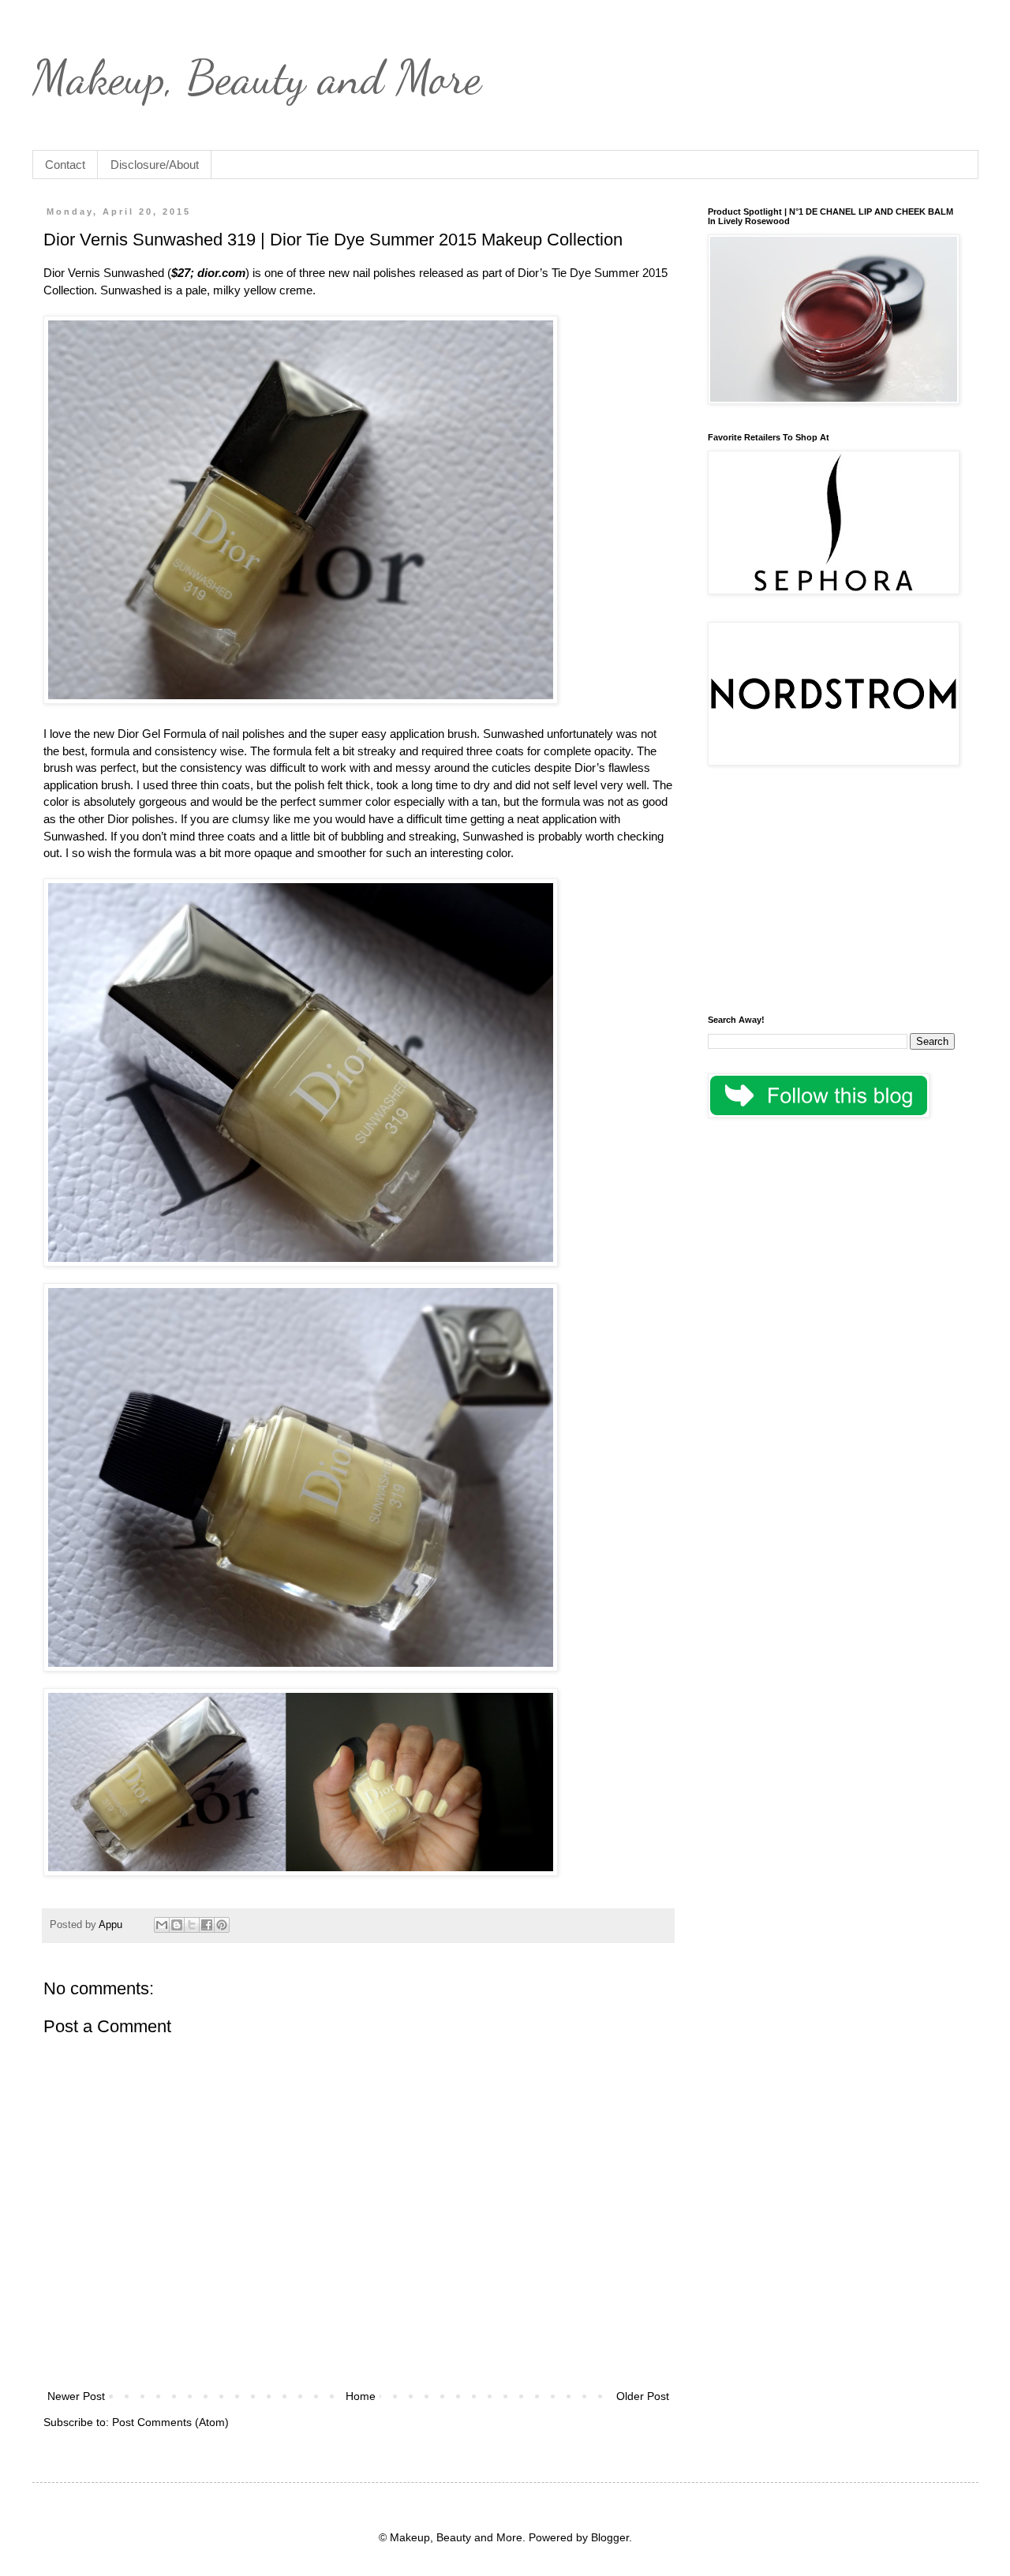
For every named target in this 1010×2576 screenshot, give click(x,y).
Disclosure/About (155, 165)
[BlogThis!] (177, 1925)
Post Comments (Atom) (170, 2422)
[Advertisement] (831, 893)
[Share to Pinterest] (222, 1925)
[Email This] (162, 1925)
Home (361, 2396)
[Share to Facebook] (207, 1925)
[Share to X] (192, 1925)
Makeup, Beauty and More (257, 77)
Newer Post (76, 2396)
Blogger (610, 2537)
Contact (65, 165)
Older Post (643, 2396)
